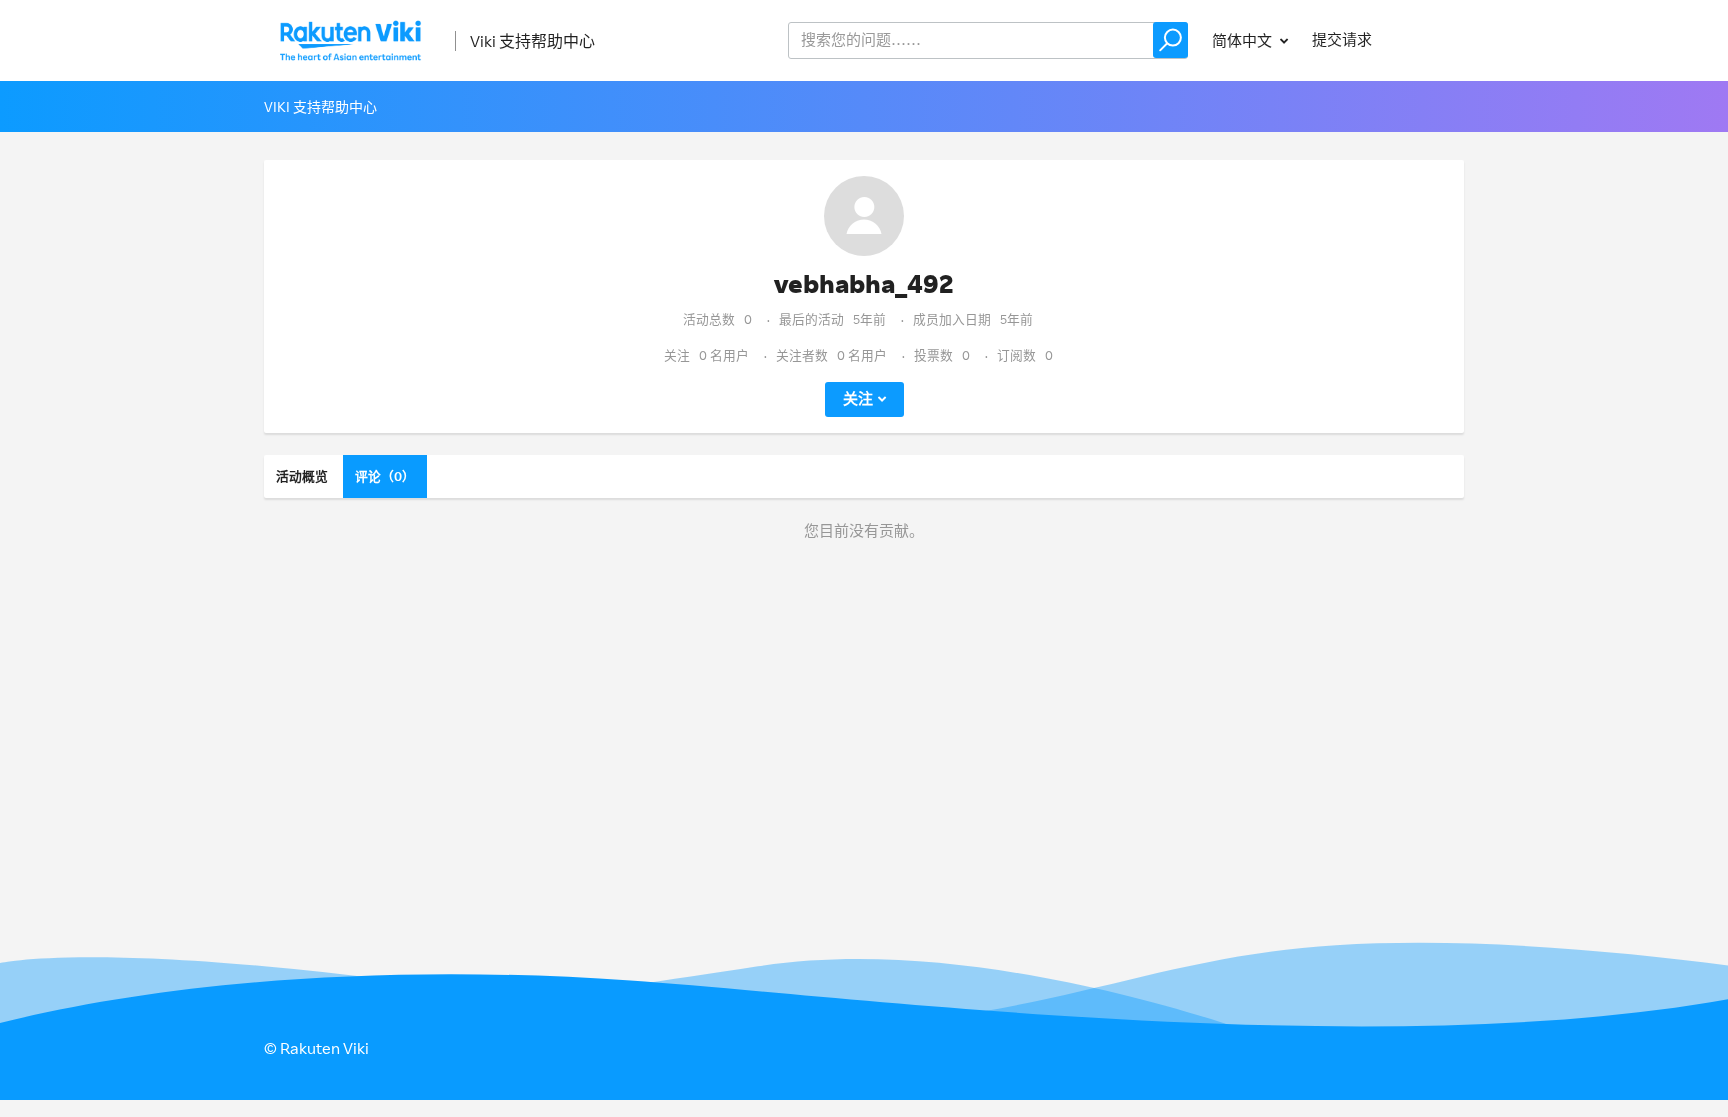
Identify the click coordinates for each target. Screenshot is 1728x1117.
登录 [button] (1430, 39)
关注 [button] (858, 398)
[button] (1170, 40)
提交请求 (1342, 39)
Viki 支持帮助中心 (532, 41)
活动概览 (302, 476)
